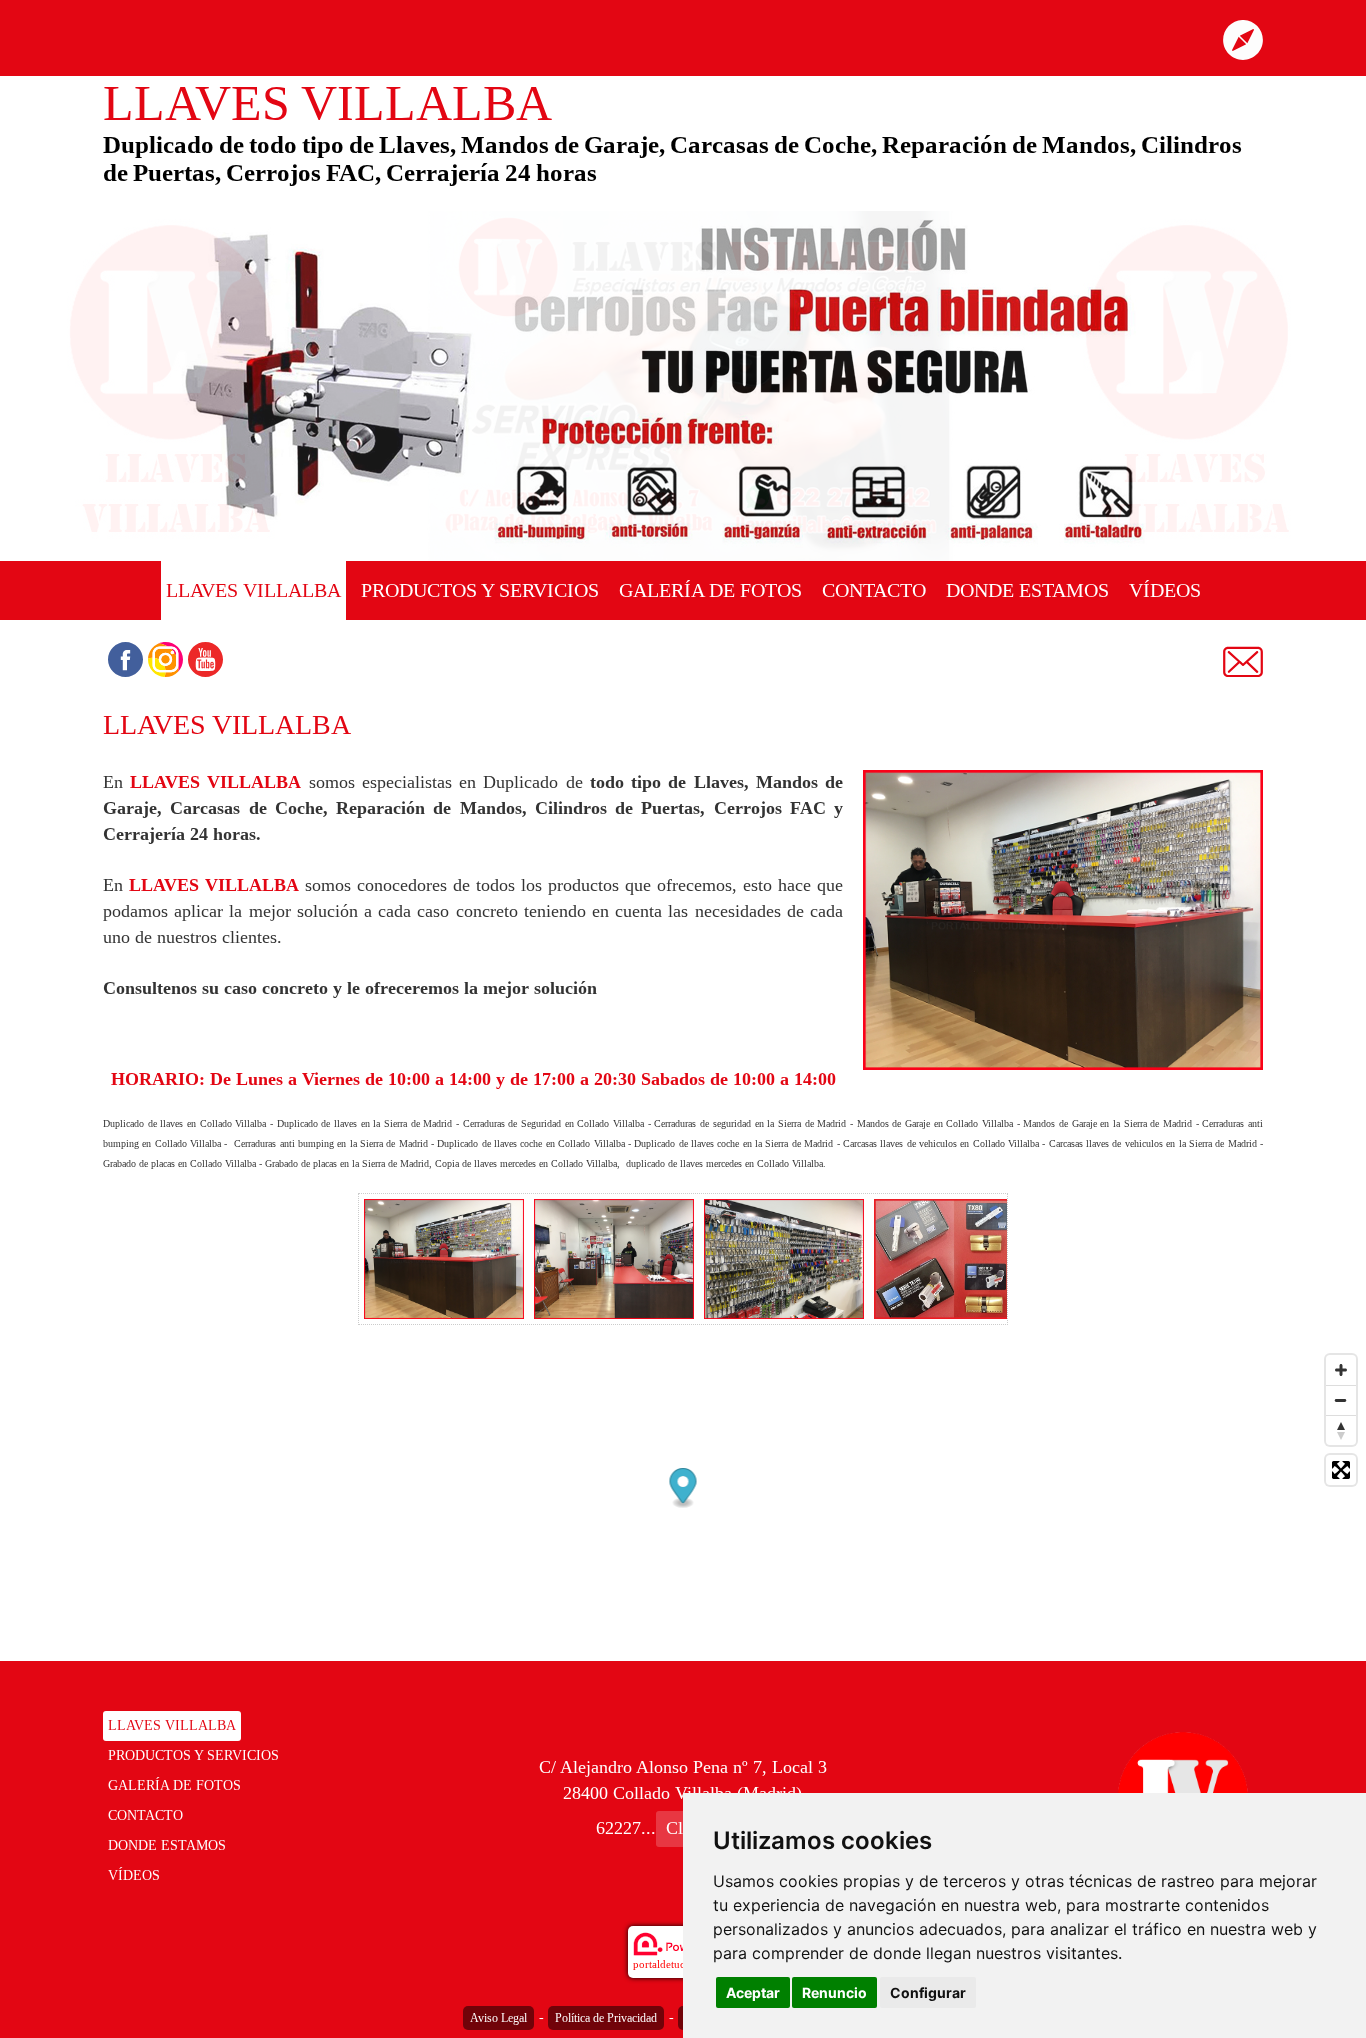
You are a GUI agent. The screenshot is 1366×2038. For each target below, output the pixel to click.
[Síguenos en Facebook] (125, 659)
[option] (444, 1259)
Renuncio (834, 1992)
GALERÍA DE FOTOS (710, 590)
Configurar (928, 1992)
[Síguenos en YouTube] (205, 659)
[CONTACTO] (1243, 660)
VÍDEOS (1165, 590)
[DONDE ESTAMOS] (1243, 38)
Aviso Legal (498, 2018)
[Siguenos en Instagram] (165, 659)
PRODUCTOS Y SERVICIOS (480, 590)
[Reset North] (1341, 1430)
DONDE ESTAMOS (1027, 590)
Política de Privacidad (606, 2018)
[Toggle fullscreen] (1341, 1470)
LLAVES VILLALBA (253, 590)
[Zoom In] (1341, 1370)
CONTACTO (874, 590)
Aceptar (753, 1992)
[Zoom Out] (1341, 1400)
